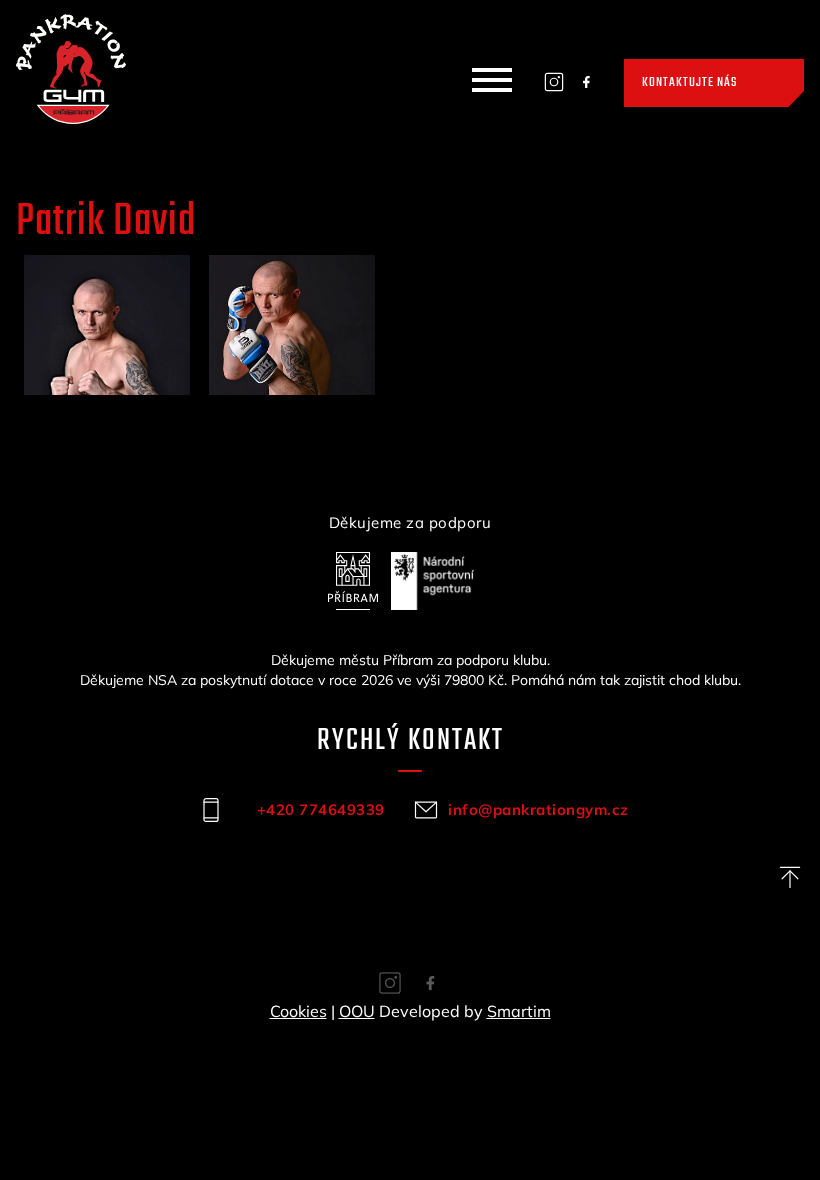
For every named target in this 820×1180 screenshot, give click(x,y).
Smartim (519, 1011)
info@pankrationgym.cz (535, 809)
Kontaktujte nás (689, 82)
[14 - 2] (291, 325)
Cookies (298, 1011)
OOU (357, 1011)
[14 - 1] (106, 325)
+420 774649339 (321, 809)
